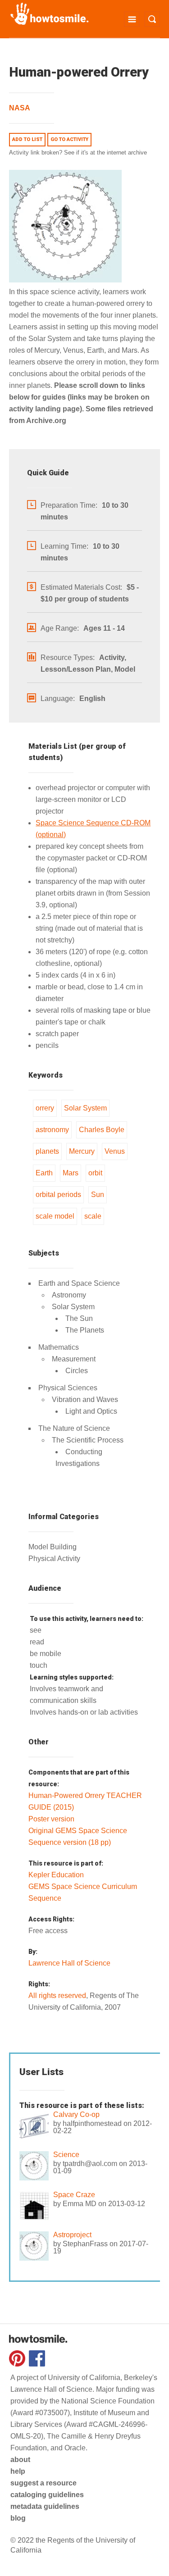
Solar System (85, 1108)
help (18, 2471)
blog (18, 2518)
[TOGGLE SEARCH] (152, 19)
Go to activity (69, 139)
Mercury (82, 1151)
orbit (95, 1173)
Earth (44, 1173)
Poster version (51, 1819)
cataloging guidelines (47, 2495)
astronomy (52, 1130)
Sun (98, 1195)
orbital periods (58, 1195)
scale (93, 1216)
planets (47, 1151)
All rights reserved (57, 1996)
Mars (71, 1173)
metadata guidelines (45, 2506)
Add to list (27, 139)
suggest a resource (43, 2483)
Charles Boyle (102, 1130)
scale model (55, 1216)
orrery (45, 1108)
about (20, 2460)
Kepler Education (56, 1875)
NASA (20, 108)
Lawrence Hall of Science (69, 1963)
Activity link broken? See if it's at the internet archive (78, 152)
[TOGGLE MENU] (132, 19)
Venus (115, 1151)
